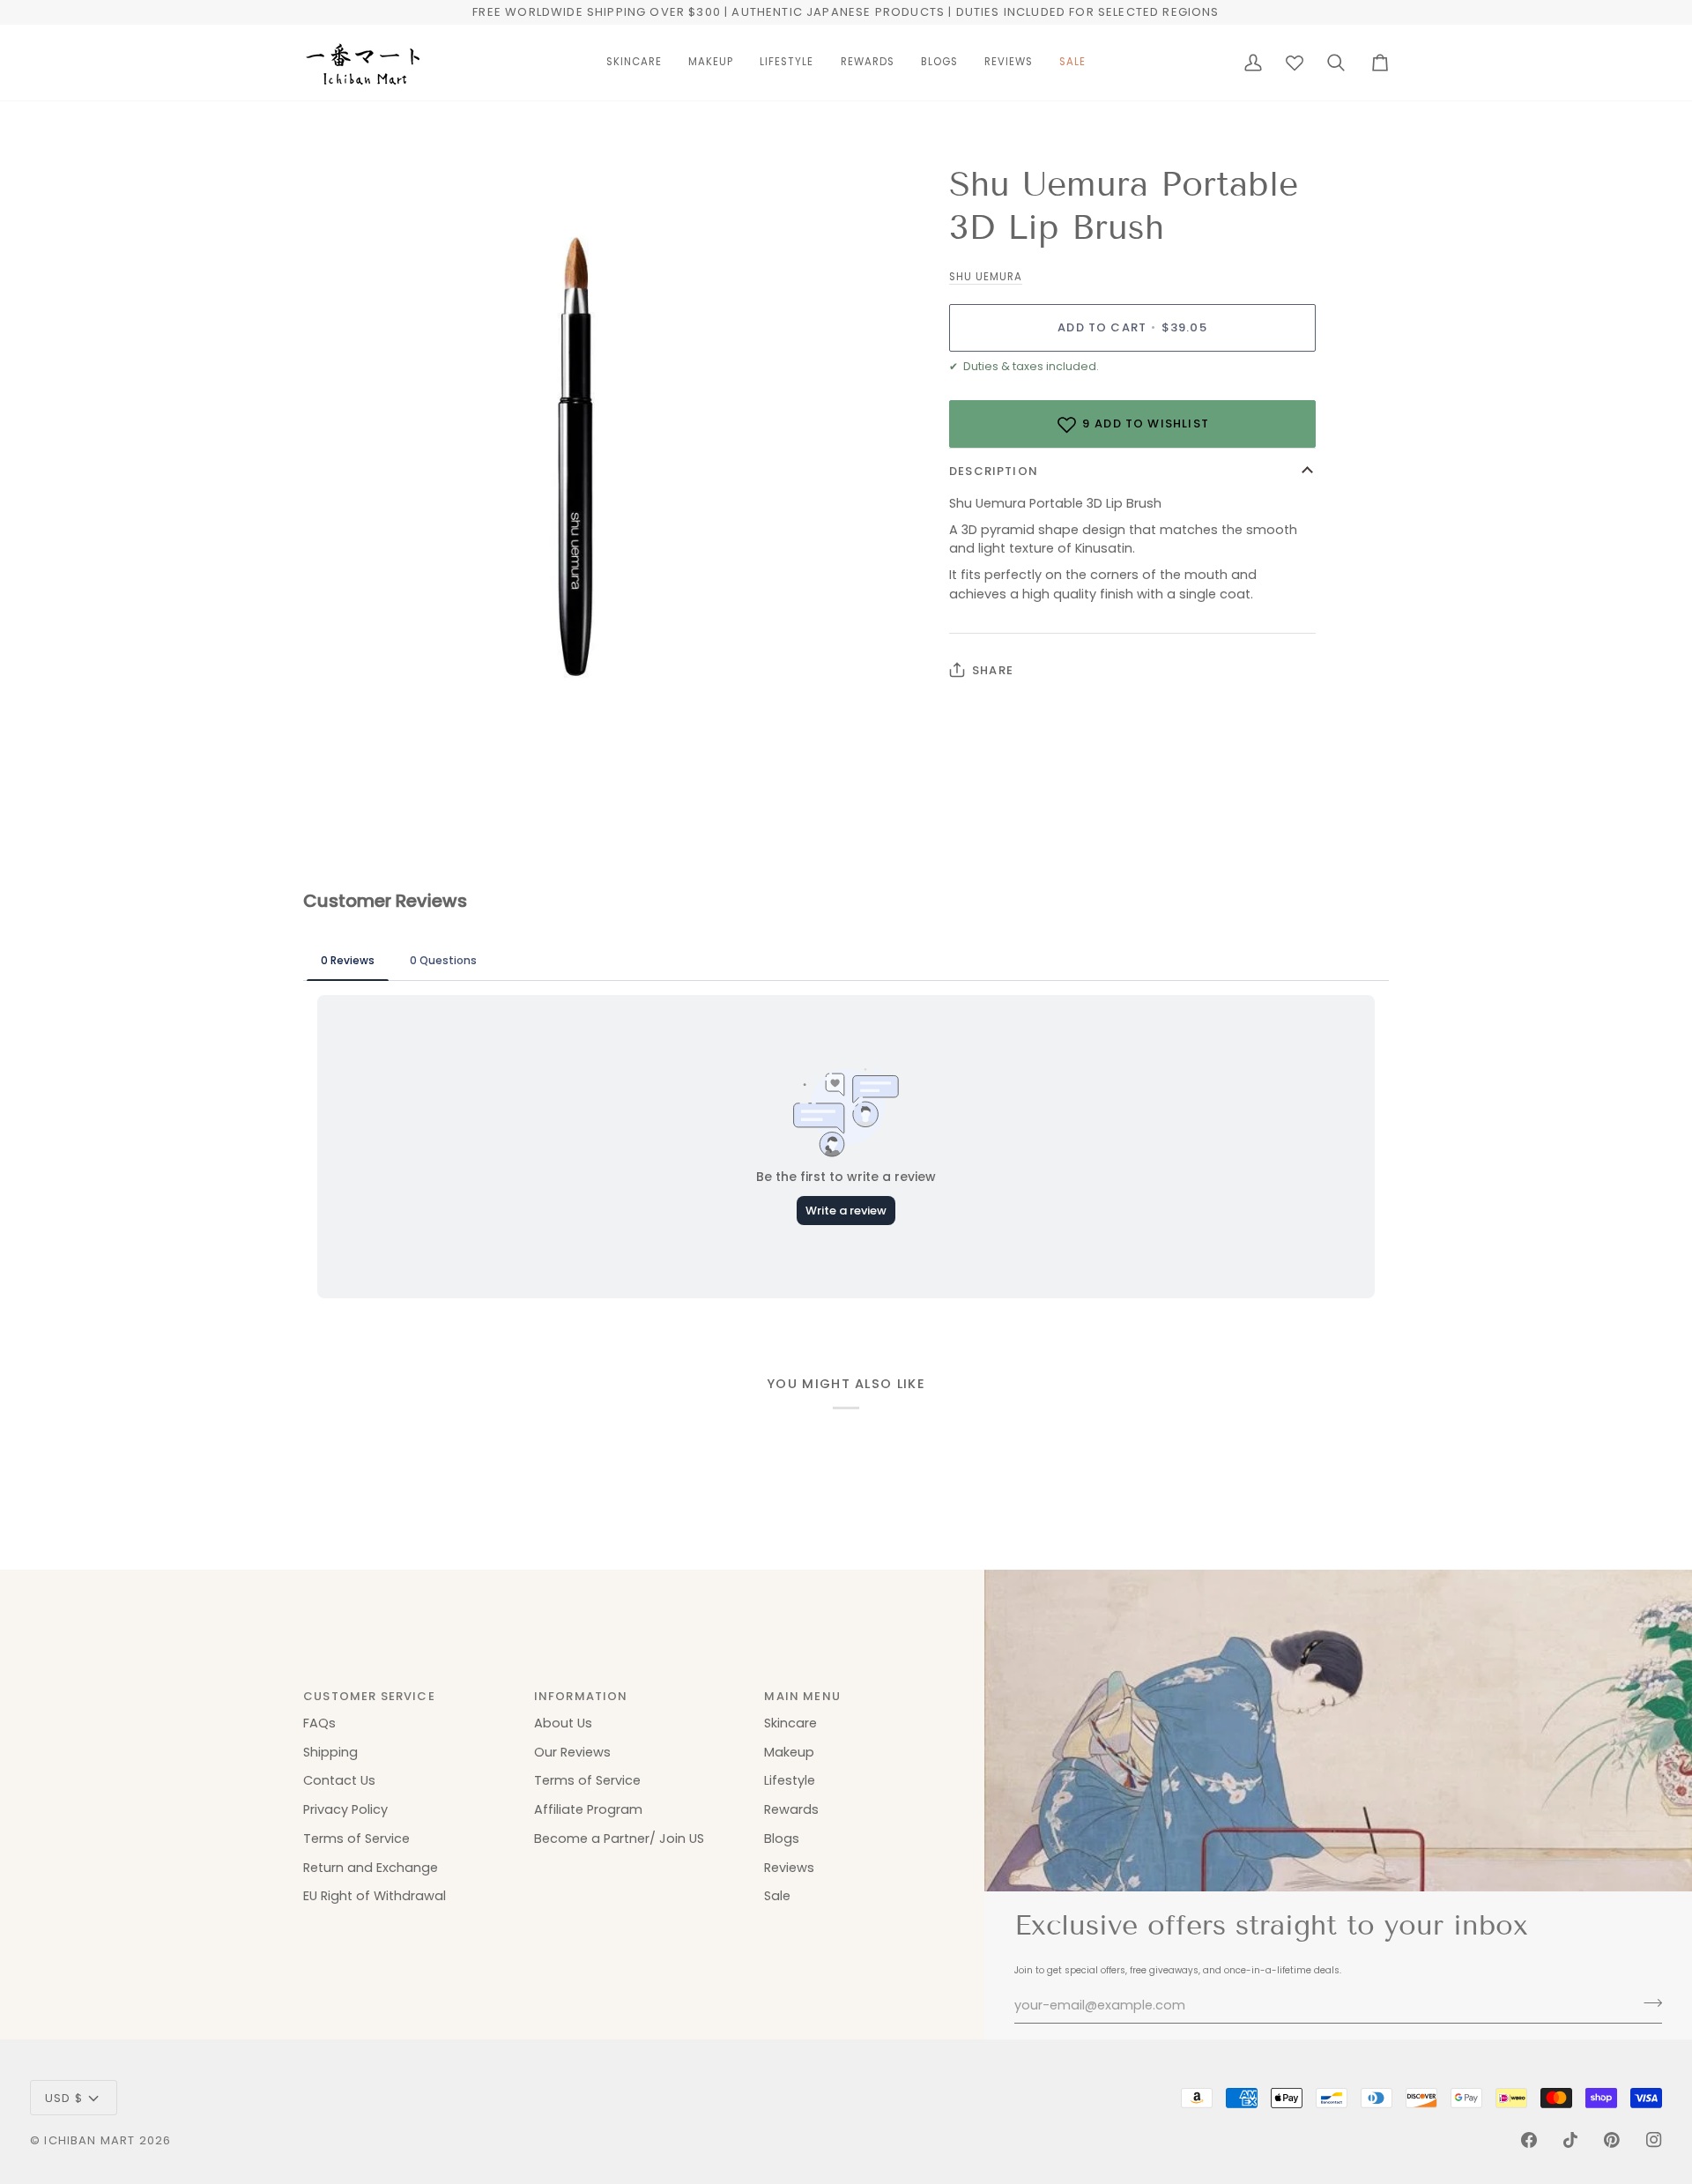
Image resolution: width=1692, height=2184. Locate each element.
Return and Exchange (371, 1868)
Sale (777, 1896)
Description (994, 471)
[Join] (1647, 2003)
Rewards (791, 1809)
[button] (634, 63)
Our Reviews (572, 1752)
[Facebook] (1529, 2140)
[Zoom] (336, 673)
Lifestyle (790, 1780)
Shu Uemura (986, 277)
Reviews (789, 1868)
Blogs (782, 1839)
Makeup (789, 1752)
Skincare (790, 1723)
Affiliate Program (588, 1809)
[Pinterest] (1612, 2140)
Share (993, 670)
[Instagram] (1654, 2140)
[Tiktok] (1570, 2140)
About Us (563, 1723)
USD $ (64, 2098)
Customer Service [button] (369, 1696)
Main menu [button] (802, 1696)
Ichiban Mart (89, 2140)
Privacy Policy (345, 1809)
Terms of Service (356, 1839)
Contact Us (339, 1780)
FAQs (319, 1723)
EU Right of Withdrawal (375, 1896)
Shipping (330, 1752)
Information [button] (581, 1696)
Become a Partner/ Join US (619, 1839)
